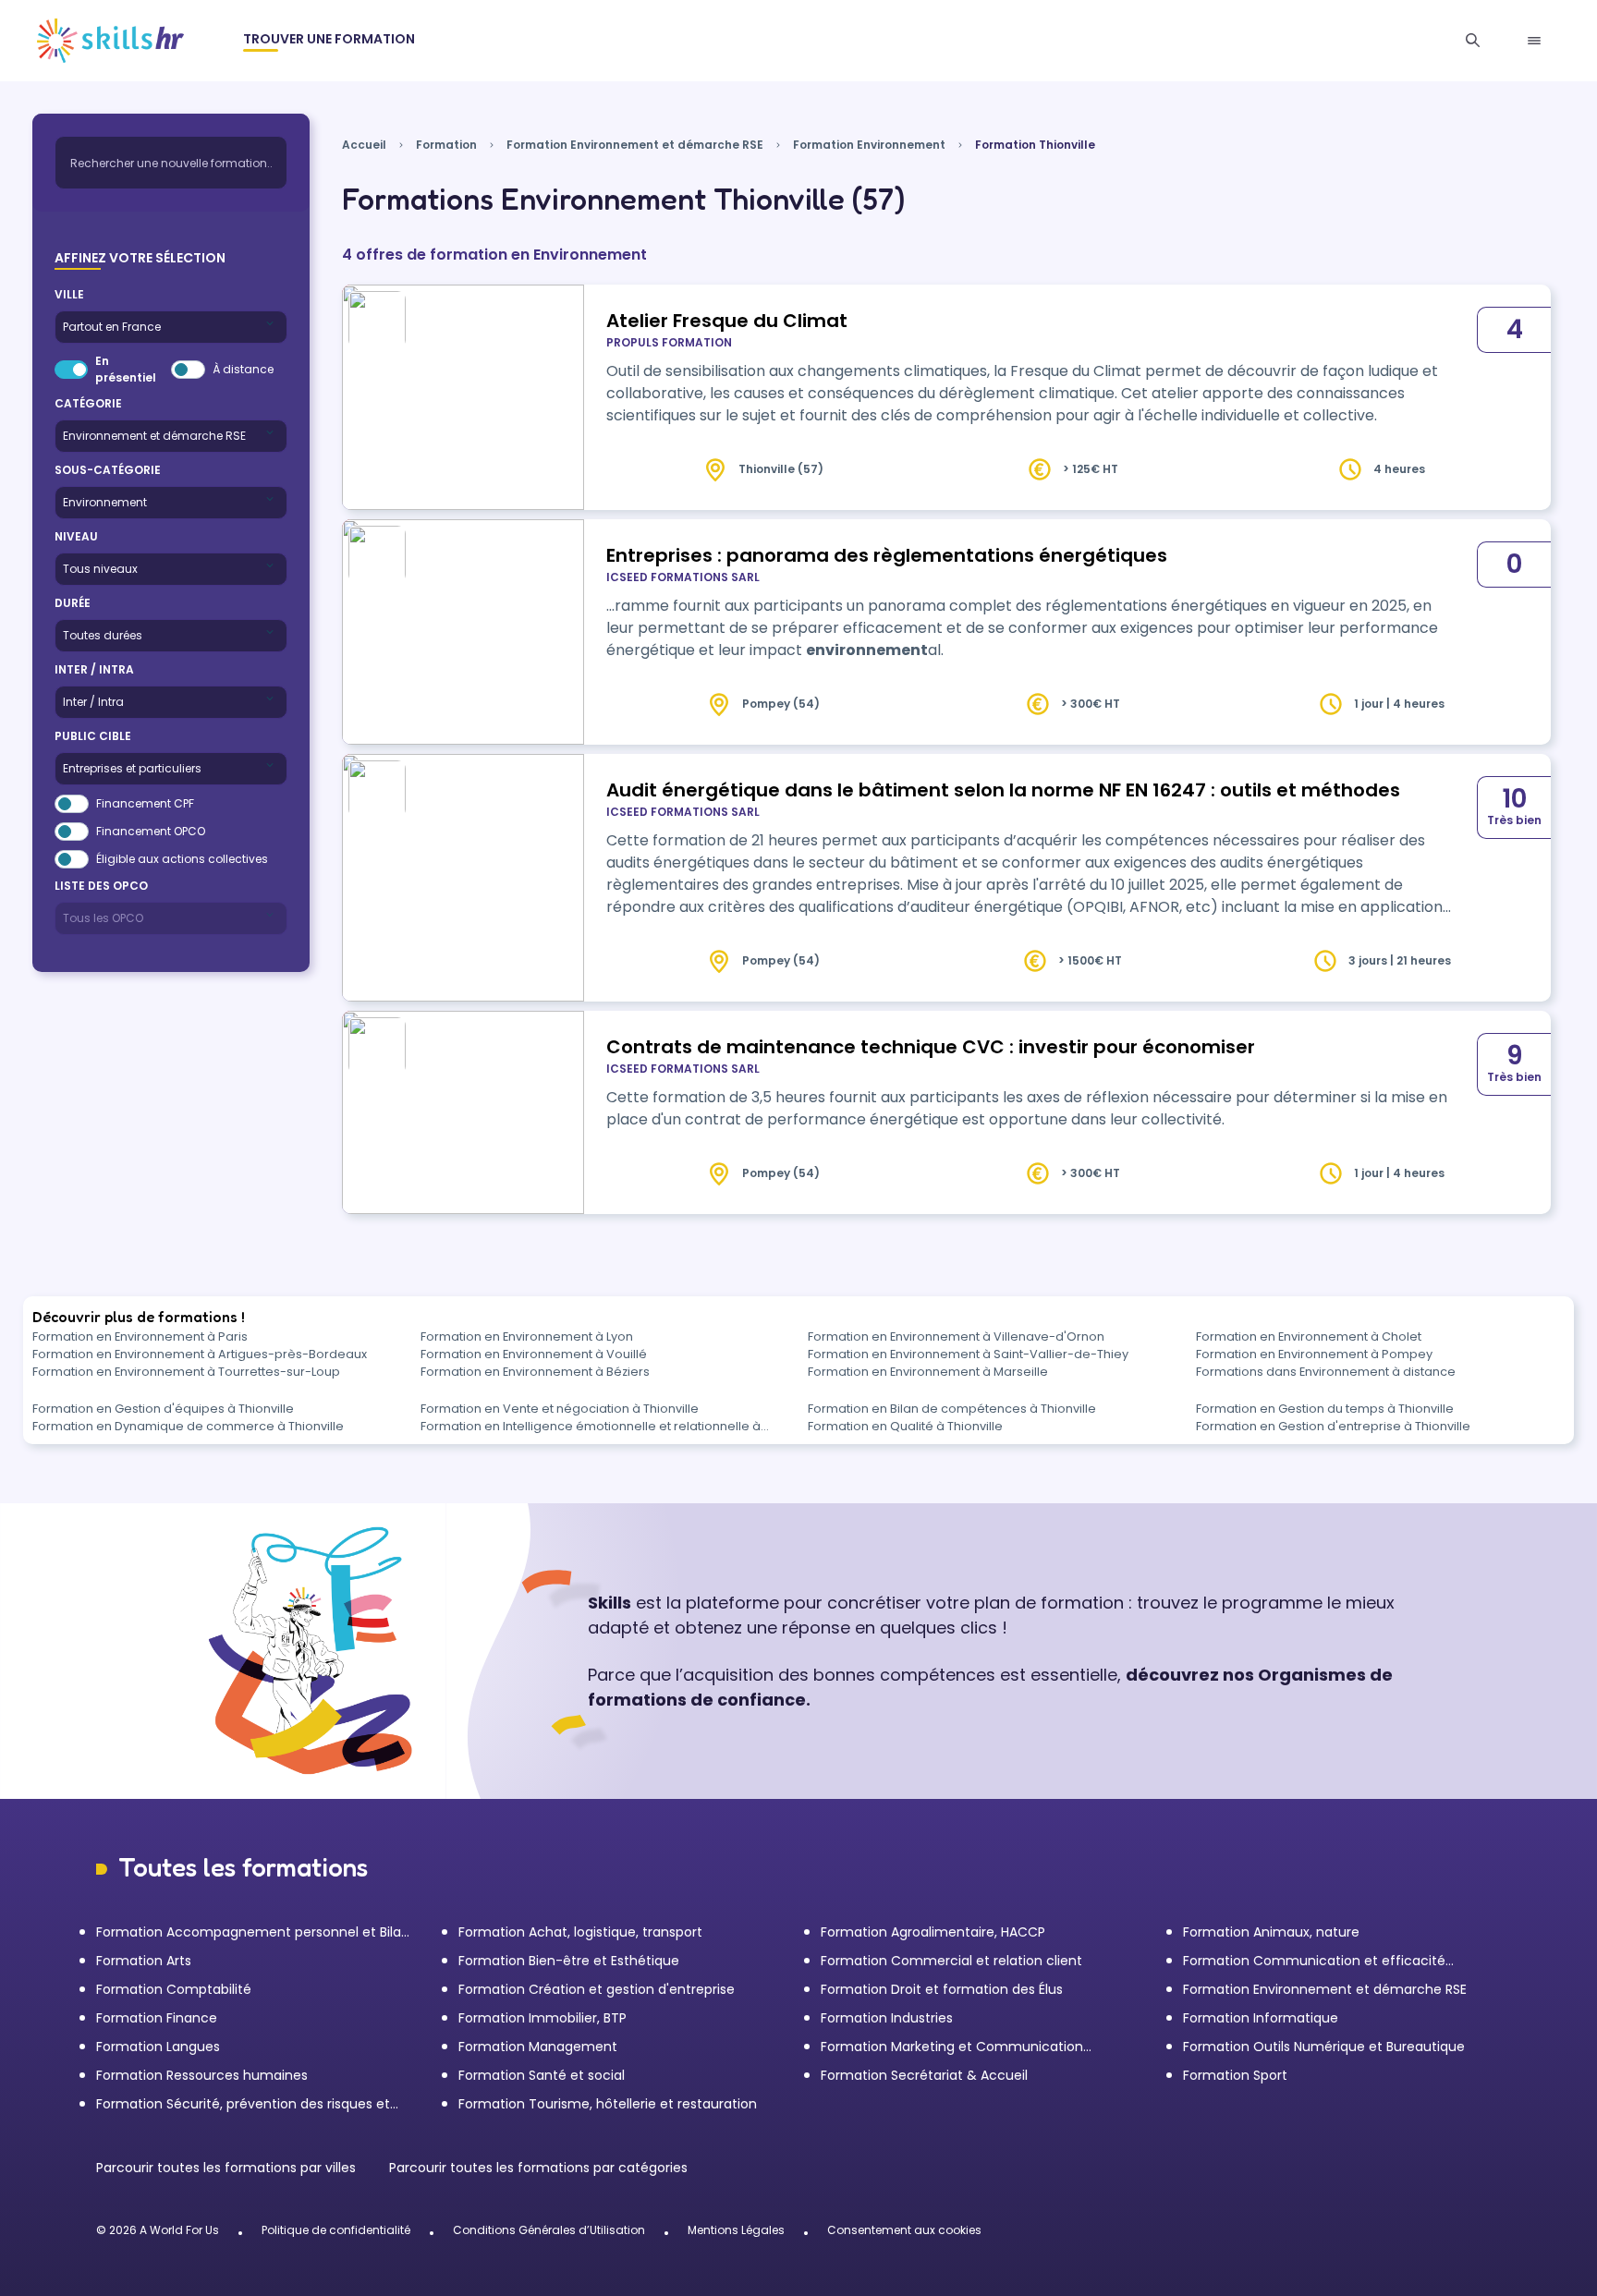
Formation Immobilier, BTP (542, 2018)
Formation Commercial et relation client (951, 1961)
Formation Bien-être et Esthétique (569, 1961)
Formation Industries (887, 2018)
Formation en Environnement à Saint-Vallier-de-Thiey (968, 1354)
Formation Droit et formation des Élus (942, 1989)
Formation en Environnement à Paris (140, 1336)
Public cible (93, 736)
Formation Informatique (1261, 2018)
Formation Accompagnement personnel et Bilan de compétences (253, 1932)
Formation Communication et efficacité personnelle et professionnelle (1314, 1961)
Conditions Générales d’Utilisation (549, 2230)
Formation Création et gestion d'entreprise (597, 1989)
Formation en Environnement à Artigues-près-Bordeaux (200, 1354)
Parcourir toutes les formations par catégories (538, 2168)
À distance (243, 369)
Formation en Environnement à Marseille (928, 1372)
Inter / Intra (94, 669)
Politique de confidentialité (336, 2230)
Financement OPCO (151, 831)
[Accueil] (110, 41)
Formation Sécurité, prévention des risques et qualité (243, 2104)
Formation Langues (158, 2047)
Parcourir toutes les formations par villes (228, 2168)
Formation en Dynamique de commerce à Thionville (188, 1426)
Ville (69, 294)
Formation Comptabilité (174, 1989)
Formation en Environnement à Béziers (535, 1372)
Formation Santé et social (542, 2075)
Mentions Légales (736, 2230)
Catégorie (88, 403)
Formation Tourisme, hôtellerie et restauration (608, 2104)
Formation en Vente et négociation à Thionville (560, 1409)
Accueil (364, 145)
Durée (73, 603)
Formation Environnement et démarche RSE (635, 145)
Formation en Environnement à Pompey (1314, 1354)
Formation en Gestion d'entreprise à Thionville (1333, 1426)
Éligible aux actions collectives (182, 859)
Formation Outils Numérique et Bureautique (1324, 2047)
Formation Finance (157, 2018)
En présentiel (126, 369)
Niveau (76, 536)
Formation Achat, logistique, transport (580, 1932)
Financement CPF (145, 803)
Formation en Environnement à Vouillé (534, 1354)
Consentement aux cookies (904, 2230)
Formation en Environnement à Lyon (527, 1336)
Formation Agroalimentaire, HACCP (933, 1932)
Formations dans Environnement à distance (1326, 1372)
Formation (446, 145)
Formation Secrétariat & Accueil (924, 2075)
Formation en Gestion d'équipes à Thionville (163, 1409)
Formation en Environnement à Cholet (1309, 1336)
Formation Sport (1235, 2075)
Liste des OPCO (101, 886)
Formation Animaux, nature (1271, 1932)
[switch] (71, 370)
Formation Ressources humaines (202, 2075)
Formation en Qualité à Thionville (905, 1426)
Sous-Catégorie (108, 470)
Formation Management (538, 2047)
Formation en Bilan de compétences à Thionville (952, 1409)
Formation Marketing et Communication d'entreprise (952, 2047)
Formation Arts (144, 1961)
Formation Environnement (869, 145)
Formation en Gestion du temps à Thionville (1325, 1409)
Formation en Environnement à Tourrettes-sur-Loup (186, 1372)
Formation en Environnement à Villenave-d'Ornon (956, 1336)
